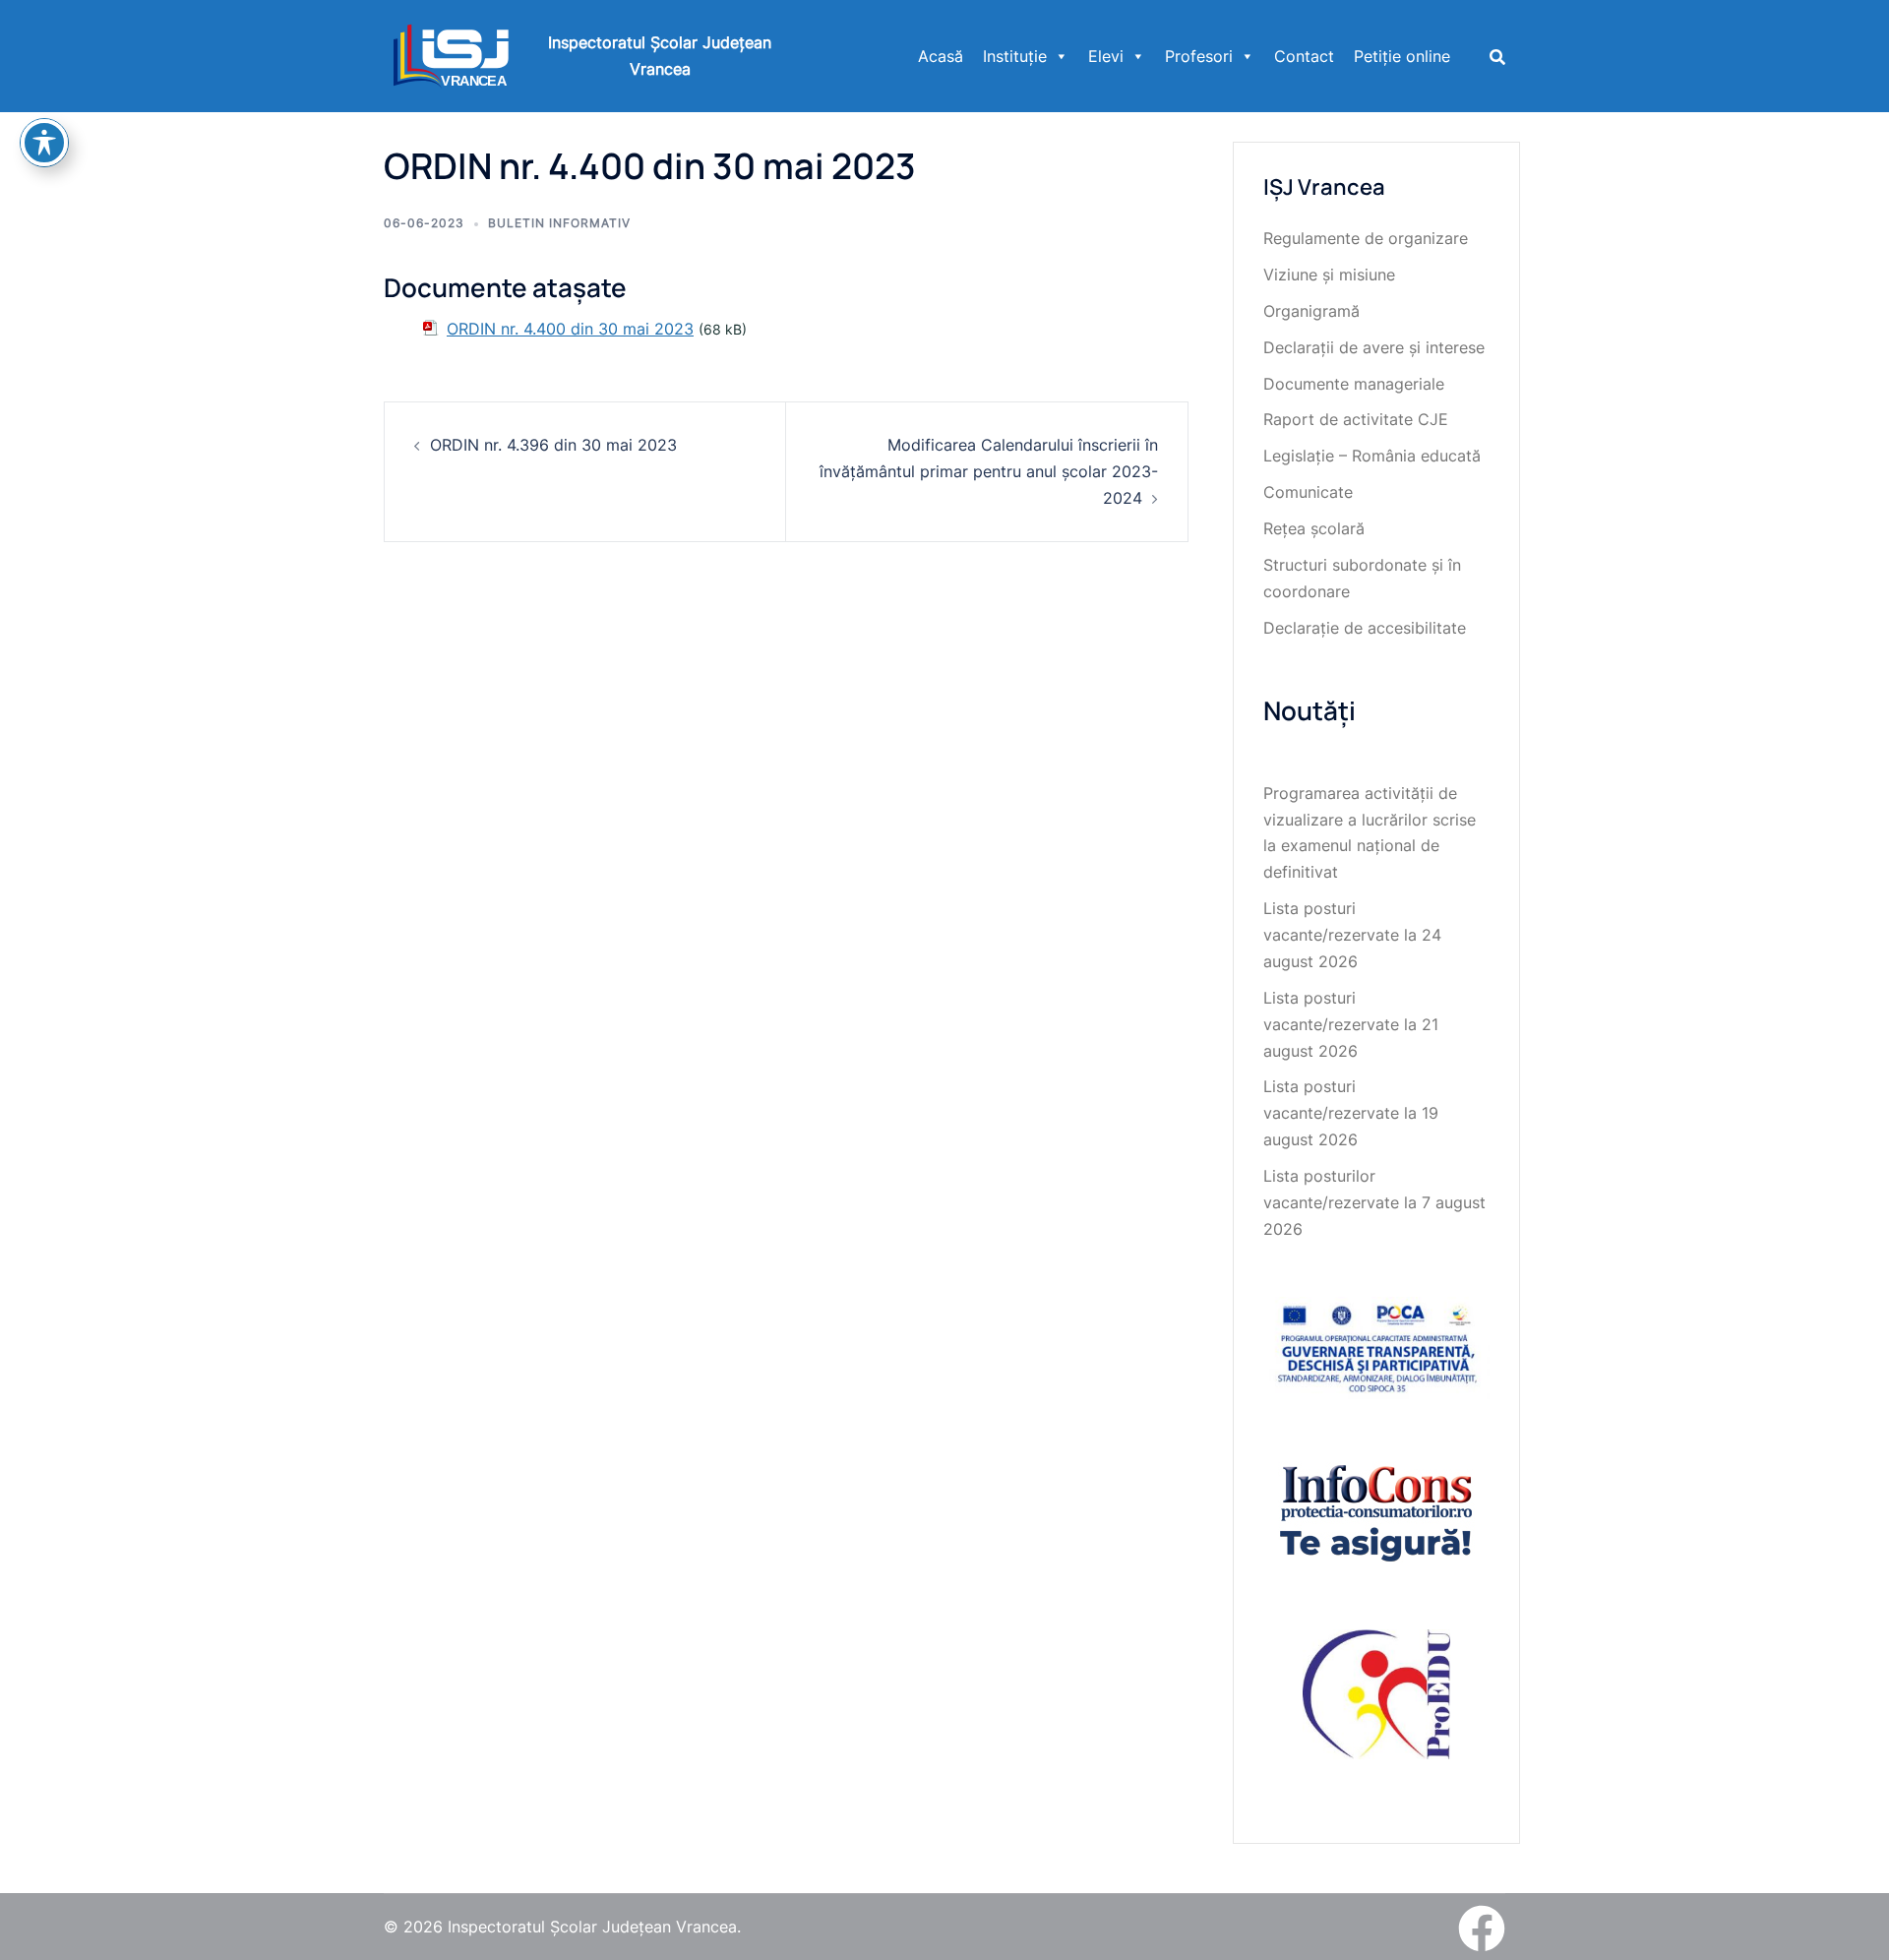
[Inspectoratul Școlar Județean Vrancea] (451, 54)
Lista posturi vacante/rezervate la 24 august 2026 (1352, 935)
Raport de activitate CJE (1356, 419)
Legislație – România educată (1372, 456)
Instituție (1015, 56)
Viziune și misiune (1329, 275)
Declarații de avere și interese (1374, 347)
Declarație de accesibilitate (1365, 628)
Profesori (1199, 56)
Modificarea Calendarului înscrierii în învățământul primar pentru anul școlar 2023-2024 (989, 471)
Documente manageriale (1354, 384)
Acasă (941, 56)
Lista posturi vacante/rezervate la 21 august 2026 (1351, 1024)
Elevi (1106, 56)
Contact (1304, 56)
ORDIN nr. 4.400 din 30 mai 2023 (570, 329)
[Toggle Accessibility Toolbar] (44, 143)
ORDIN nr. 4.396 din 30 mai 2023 (553, 445)
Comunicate (1308, 492)
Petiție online (1402, 56)
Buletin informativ (559, 223)
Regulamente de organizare (1366, 238)
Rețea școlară (1314, 528)
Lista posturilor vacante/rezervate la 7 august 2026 (1374, 1202)
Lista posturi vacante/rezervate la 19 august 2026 (1351, 1113)
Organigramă (1311, 311)
